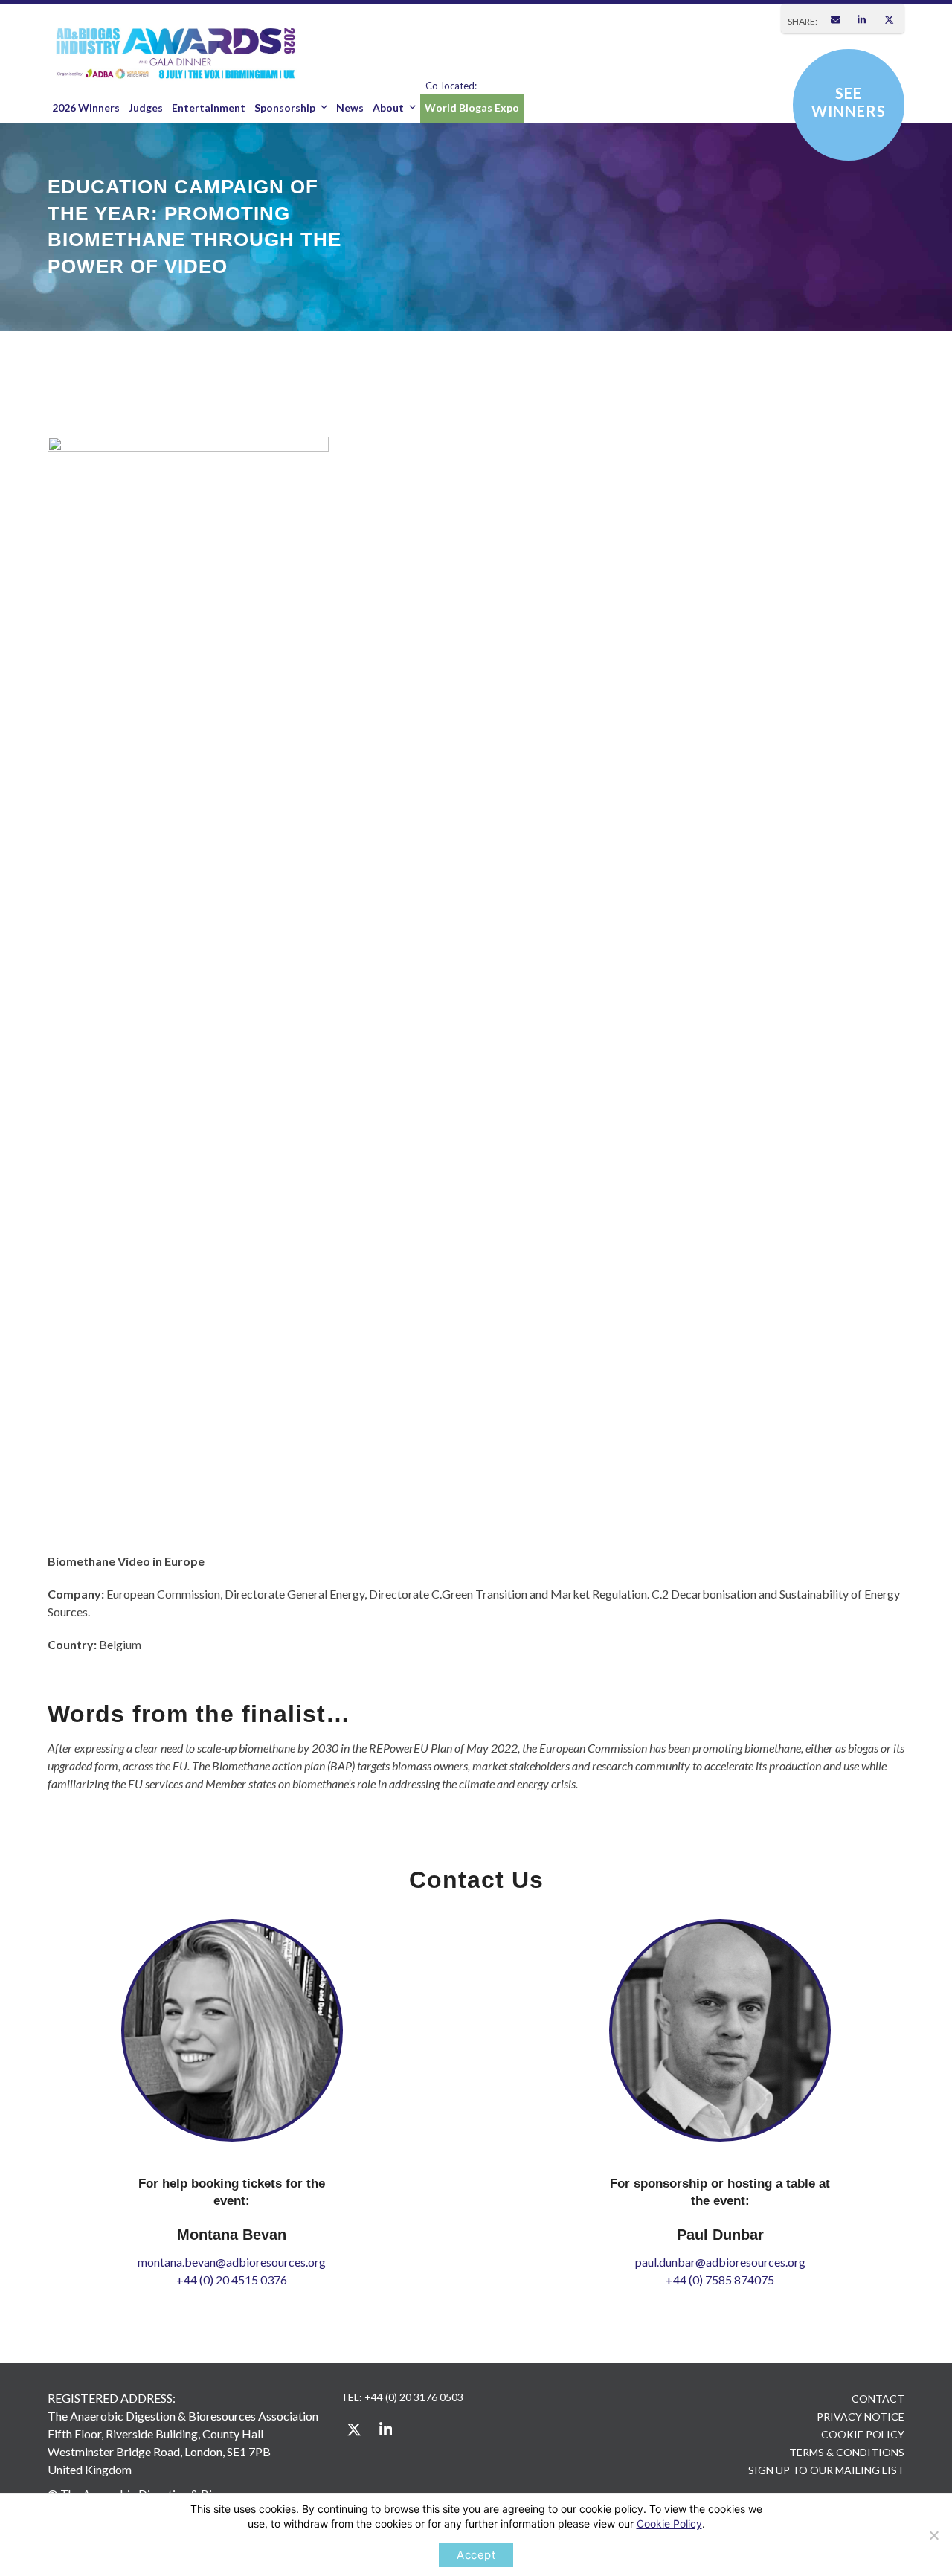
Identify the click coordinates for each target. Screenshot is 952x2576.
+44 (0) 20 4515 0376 (232, 2280)
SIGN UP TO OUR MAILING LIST (826, 2470)
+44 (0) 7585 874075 (720, 2280)
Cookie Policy (669, 2524)
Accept (476, 2555)
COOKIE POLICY (863, 2434)
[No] (933, 2535)
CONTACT (878, 2399)
